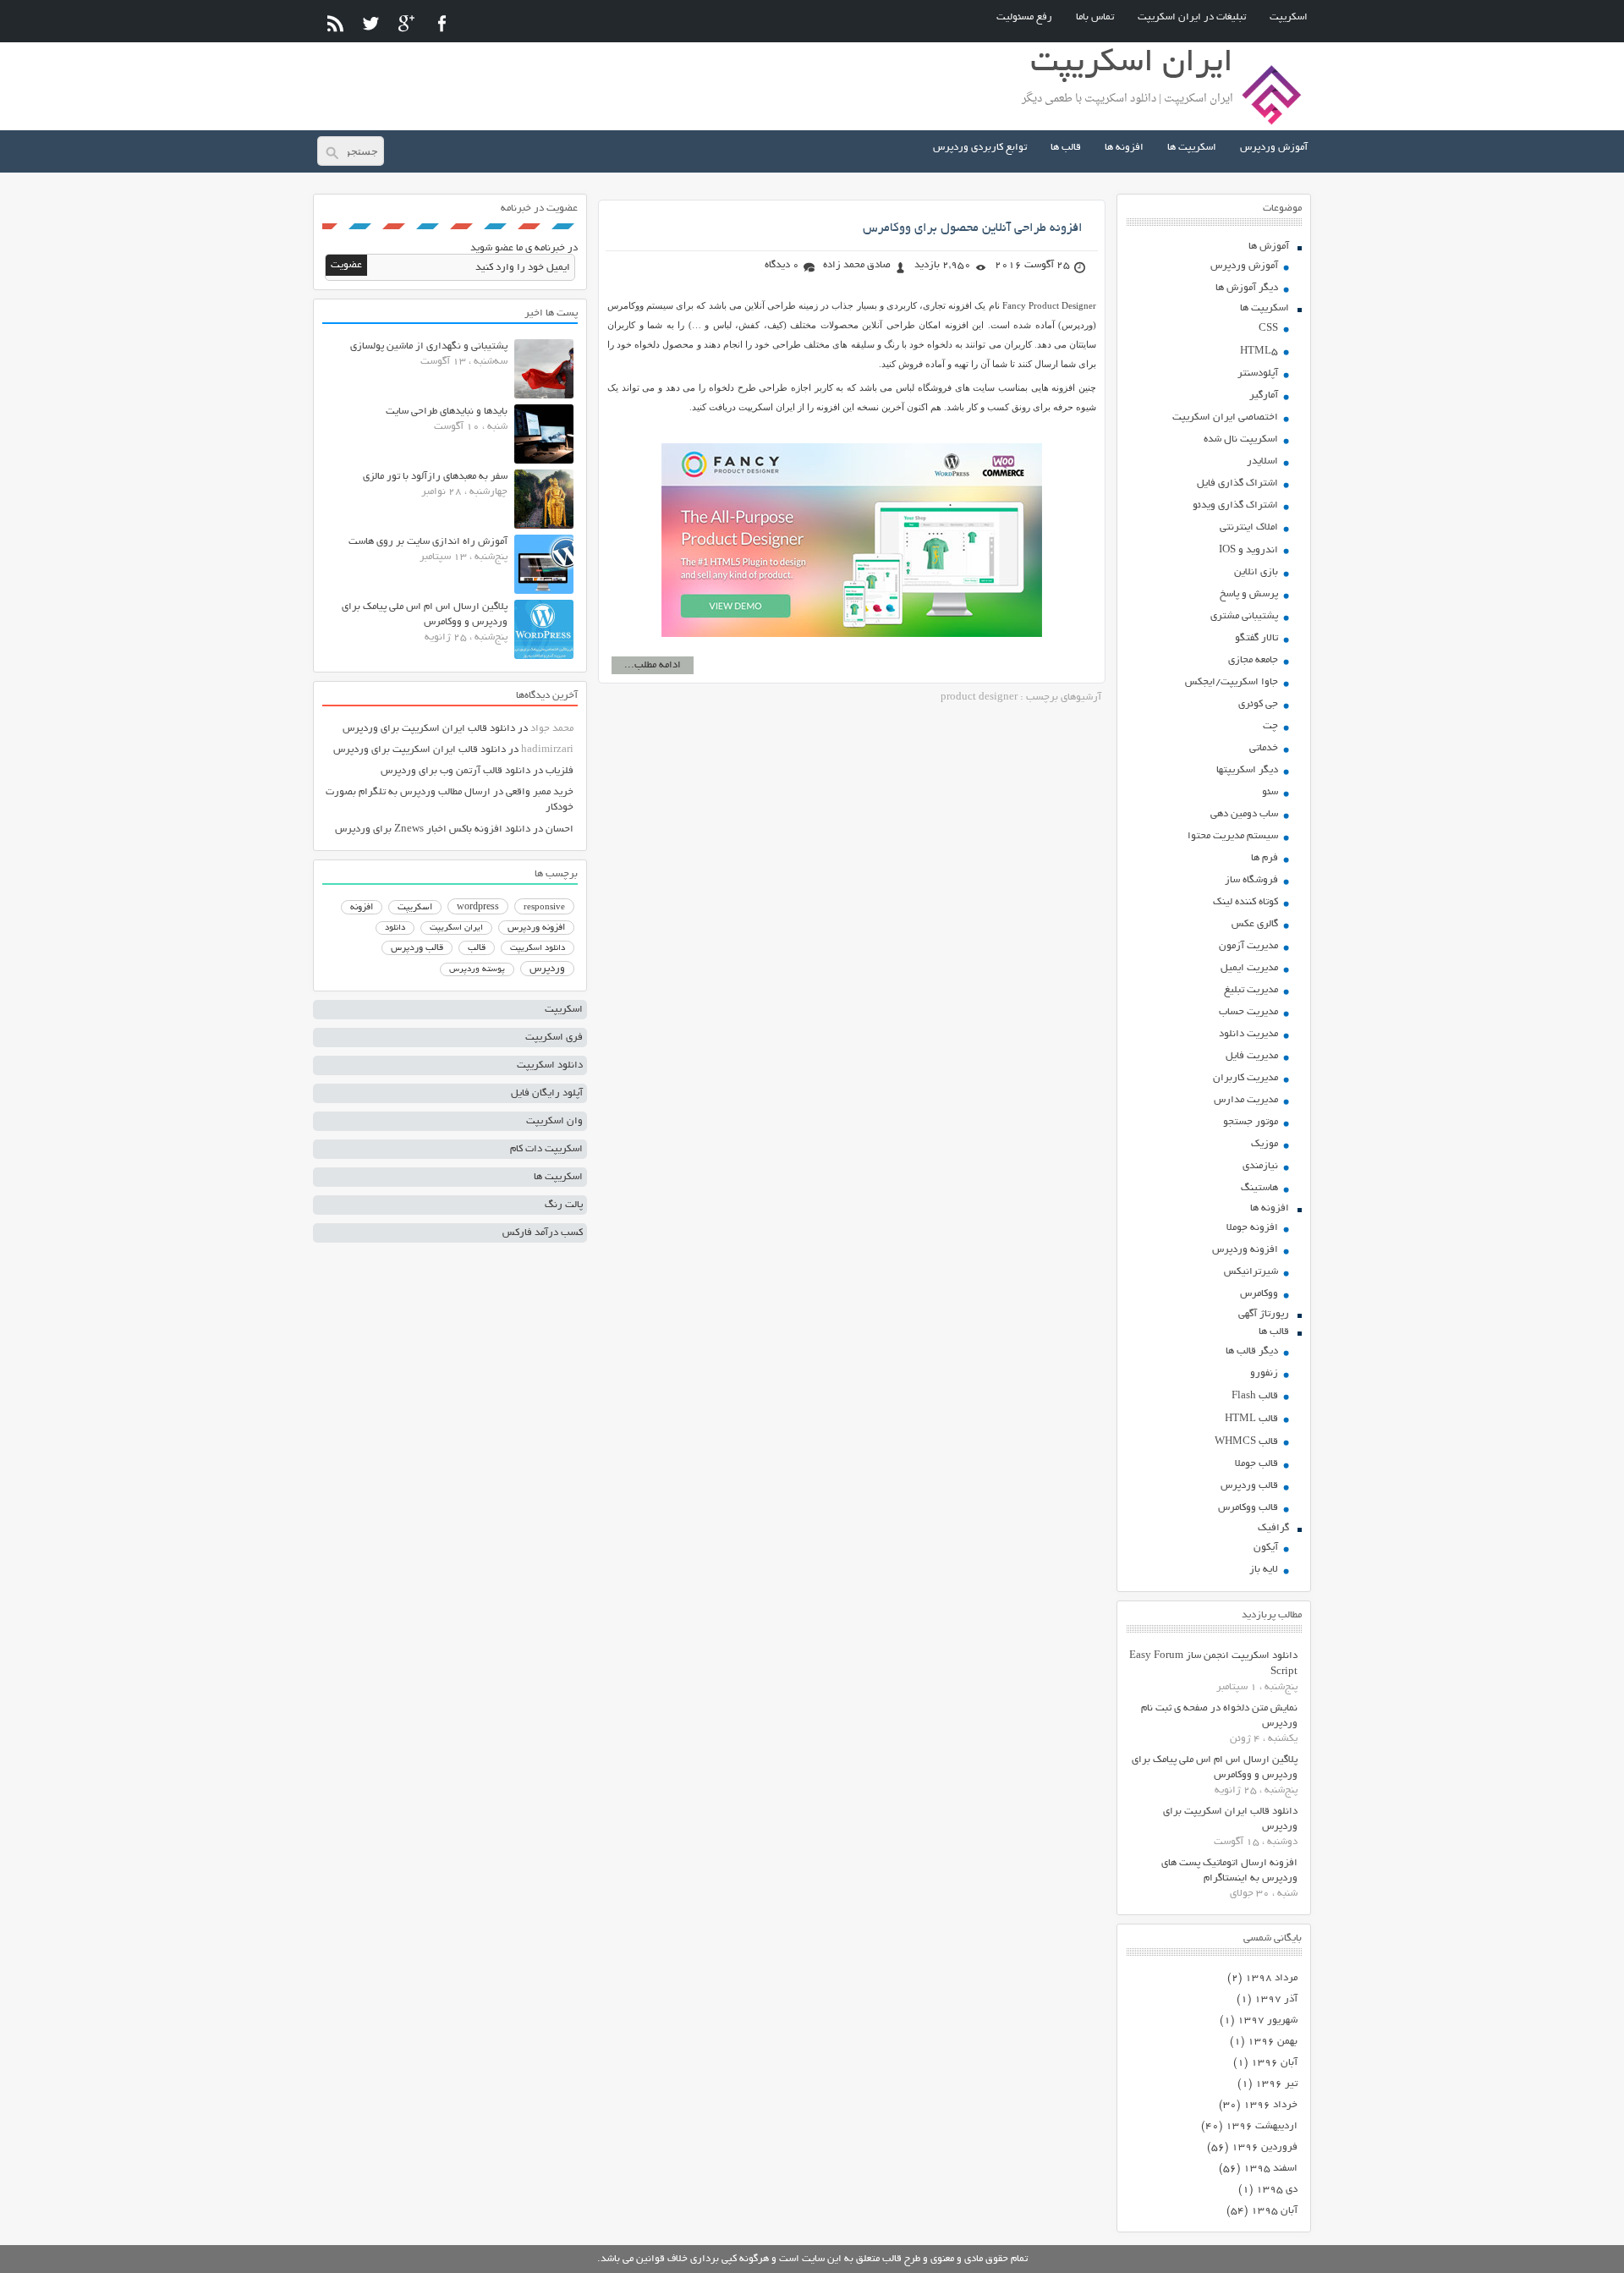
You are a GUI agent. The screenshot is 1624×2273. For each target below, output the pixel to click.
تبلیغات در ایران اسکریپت (1192, 17)
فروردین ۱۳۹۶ (1265, 2147)
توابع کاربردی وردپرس (980, 148)
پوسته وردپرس (477, 970)
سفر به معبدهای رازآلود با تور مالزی (435, 477)
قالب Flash (1255, 1396)
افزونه (362, 908)
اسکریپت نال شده (1241, 439)
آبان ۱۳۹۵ (1274, 2211)
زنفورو (1264, 1373)
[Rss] (335, 23)
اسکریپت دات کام (546, 1149)
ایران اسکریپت (456, 928)
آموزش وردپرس (1274, 148)
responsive (544, 908)
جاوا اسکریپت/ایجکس (1232, 682)
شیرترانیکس (1251, 1272)
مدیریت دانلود (1248, 1034)
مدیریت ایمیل (1249, 968)
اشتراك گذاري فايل (1237, 483)
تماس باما (1095, 17)
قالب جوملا (1256, 1464)
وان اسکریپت (554, 1121)
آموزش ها (1269, 247)
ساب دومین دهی (1244, 814)
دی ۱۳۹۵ (1277, 2190)
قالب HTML (1251, 1419)
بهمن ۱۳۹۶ (1273, 2042)
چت (1270, 726)
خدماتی (1264, 748)
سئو (1270, 792)
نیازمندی (1260, 1166)
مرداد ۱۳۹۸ (1271, 1978)
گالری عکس (1255, 924)
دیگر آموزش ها (1247, 288)
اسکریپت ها (1192, 148)
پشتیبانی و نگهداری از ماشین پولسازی (429, 346)
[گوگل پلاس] (406, 23)
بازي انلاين (1256, 572)
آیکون (1266, 1548)
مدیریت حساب (1248, 1012)
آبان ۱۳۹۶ (1274, 2063)
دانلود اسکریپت (538, 948)
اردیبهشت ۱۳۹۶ (1262, 2126)
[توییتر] (371, 23)
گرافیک (1273, 1528)
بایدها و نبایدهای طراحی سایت (447, 412)
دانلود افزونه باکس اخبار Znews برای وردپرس (433, 829)
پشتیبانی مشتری (1244, 616)
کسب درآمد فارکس (543, 1233)
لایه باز (1264, 1570)
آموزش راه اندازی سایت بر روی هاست (428, 542)
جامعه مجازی (1253, 660)
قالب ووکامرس (1248, 1508)
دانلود (395, 928)
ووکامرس (1259, 1294)
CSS (1268, 329)
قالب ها (1066, 148)
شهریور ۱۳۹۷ (1267, 2020)
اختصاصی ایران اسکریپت (1225, 417)
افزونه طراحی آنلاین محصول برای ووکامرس (973, 228)
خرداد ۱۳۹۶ (1270, 2105)
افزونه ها (1124, 148)
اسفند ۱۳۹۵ (1270, 2169)
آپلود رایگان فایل (547, 1093)
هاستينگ (1259, 1188)
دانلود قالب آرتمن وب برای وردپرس (455, 771)
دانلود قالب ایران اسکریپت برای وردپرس (429, 729)
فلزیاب (560, 771)
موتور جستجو (1251, 1122)
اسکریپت (1289, 17)
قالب (477, 948)
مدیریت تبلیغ (1251, 990)
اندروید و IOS (1248, 550)
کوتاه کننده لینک (1245, 902)
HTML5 (1259, 351)
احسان (560, 829)
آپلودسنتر (1258, 373)
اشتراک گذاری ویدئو (1235, 505)
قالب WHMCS (1246, 1442)
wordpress (478, 908)
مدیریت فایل (1252, 1056)
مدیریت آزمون (1248, 946)
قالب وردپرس (1249, 1486)
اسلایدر (1262, 461)
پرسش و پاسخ (1249, 594)
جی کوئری (1258, 704)
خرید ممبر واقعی (540, 792)
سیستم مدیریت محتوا (1233, 836)
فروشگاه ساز (1251, 880)
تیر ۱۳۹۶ (1276, 2084)
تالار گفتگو (1256, 638)
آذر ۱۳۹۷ (1276, 1999)
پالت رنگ (564, 1205)
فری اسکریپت (554, 1038)
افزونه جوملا (1252, 1228)
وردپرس (547, 969)
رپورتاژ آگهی (1264, 1314)
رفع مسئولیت (1024, 17)
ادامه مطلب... (653, 665)
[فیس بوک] (442, 23)
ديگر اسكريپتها (1247, 770)
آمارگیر (1264, 395)
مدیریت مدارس (1246, 1100)
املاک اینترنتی (1249, 527)
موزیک (1265, 1144)
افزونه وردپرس (1245, 1250)
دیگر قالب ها (1252, 1351)
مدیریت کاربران (1245, 1078)
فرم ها (1265, 858)
